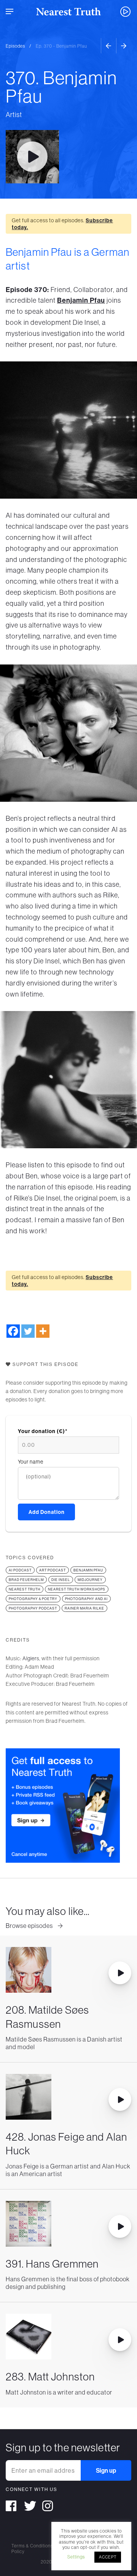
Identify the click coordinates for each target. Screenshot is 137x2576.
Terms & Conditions (32, 2546)
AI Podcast (20, 1570)
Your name (31, 1462)
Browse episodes (30, 1926)
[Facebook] (13, 1331)
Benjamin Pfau (81, 300)
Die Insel (61, 1580)
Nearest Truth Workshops (77, 1589)
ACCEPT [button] (108, 2557)
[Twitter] (28, 1331)
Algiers (31, 1658)
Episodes (15, 46)
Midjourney (90, 1580)
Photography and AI (86, 1599)
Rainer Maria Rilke (84, 1608)
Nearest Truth (25, 1589)
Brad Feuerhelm (26, 1580)
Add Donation (47, 1512)
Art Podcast (53, 1570)
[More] (43, 1331)
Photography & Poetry (33, 1599)
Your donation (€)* (43, 1431)
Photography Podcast (33, 1608)
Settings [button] (76, 2557)
